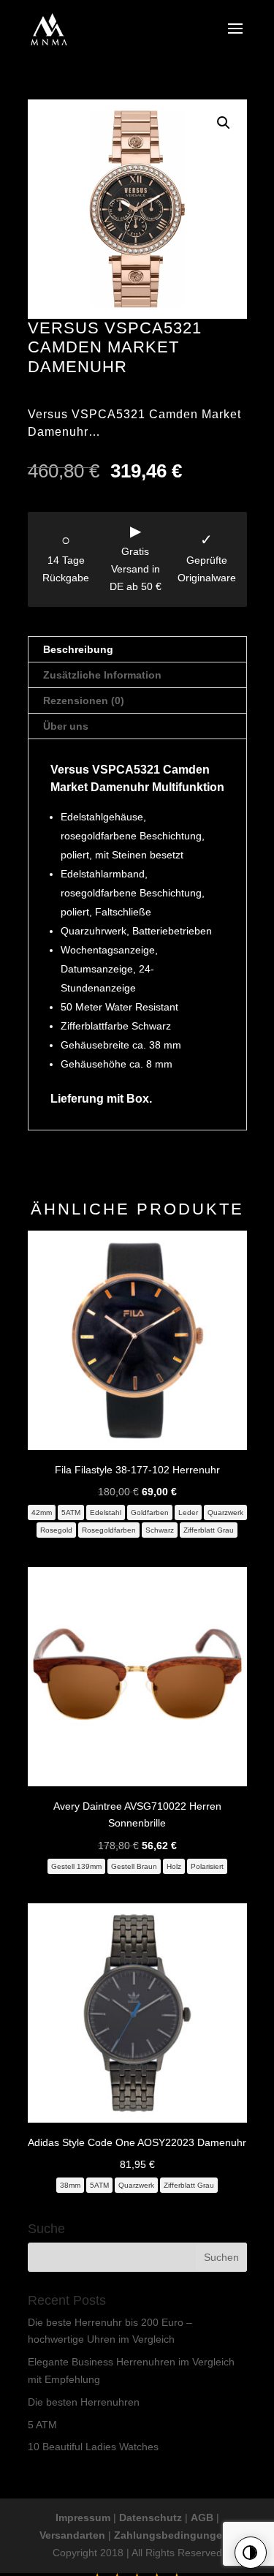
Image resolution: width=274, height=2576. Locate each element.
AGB (202, 2518)
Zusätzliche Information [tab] (102, 675)
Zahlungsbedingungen (171, 2535)
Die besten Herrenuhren (84, 2402)
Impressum (83, 2518)
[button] (224, 123)
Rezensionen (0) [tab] (84, 700)
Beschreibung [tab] (78, 649)
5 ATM (42, 2425)
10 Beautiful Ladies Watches (93, 2447)
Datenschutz (151, 2518)
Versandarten (72, 2535)
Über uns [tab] (66, 726)
